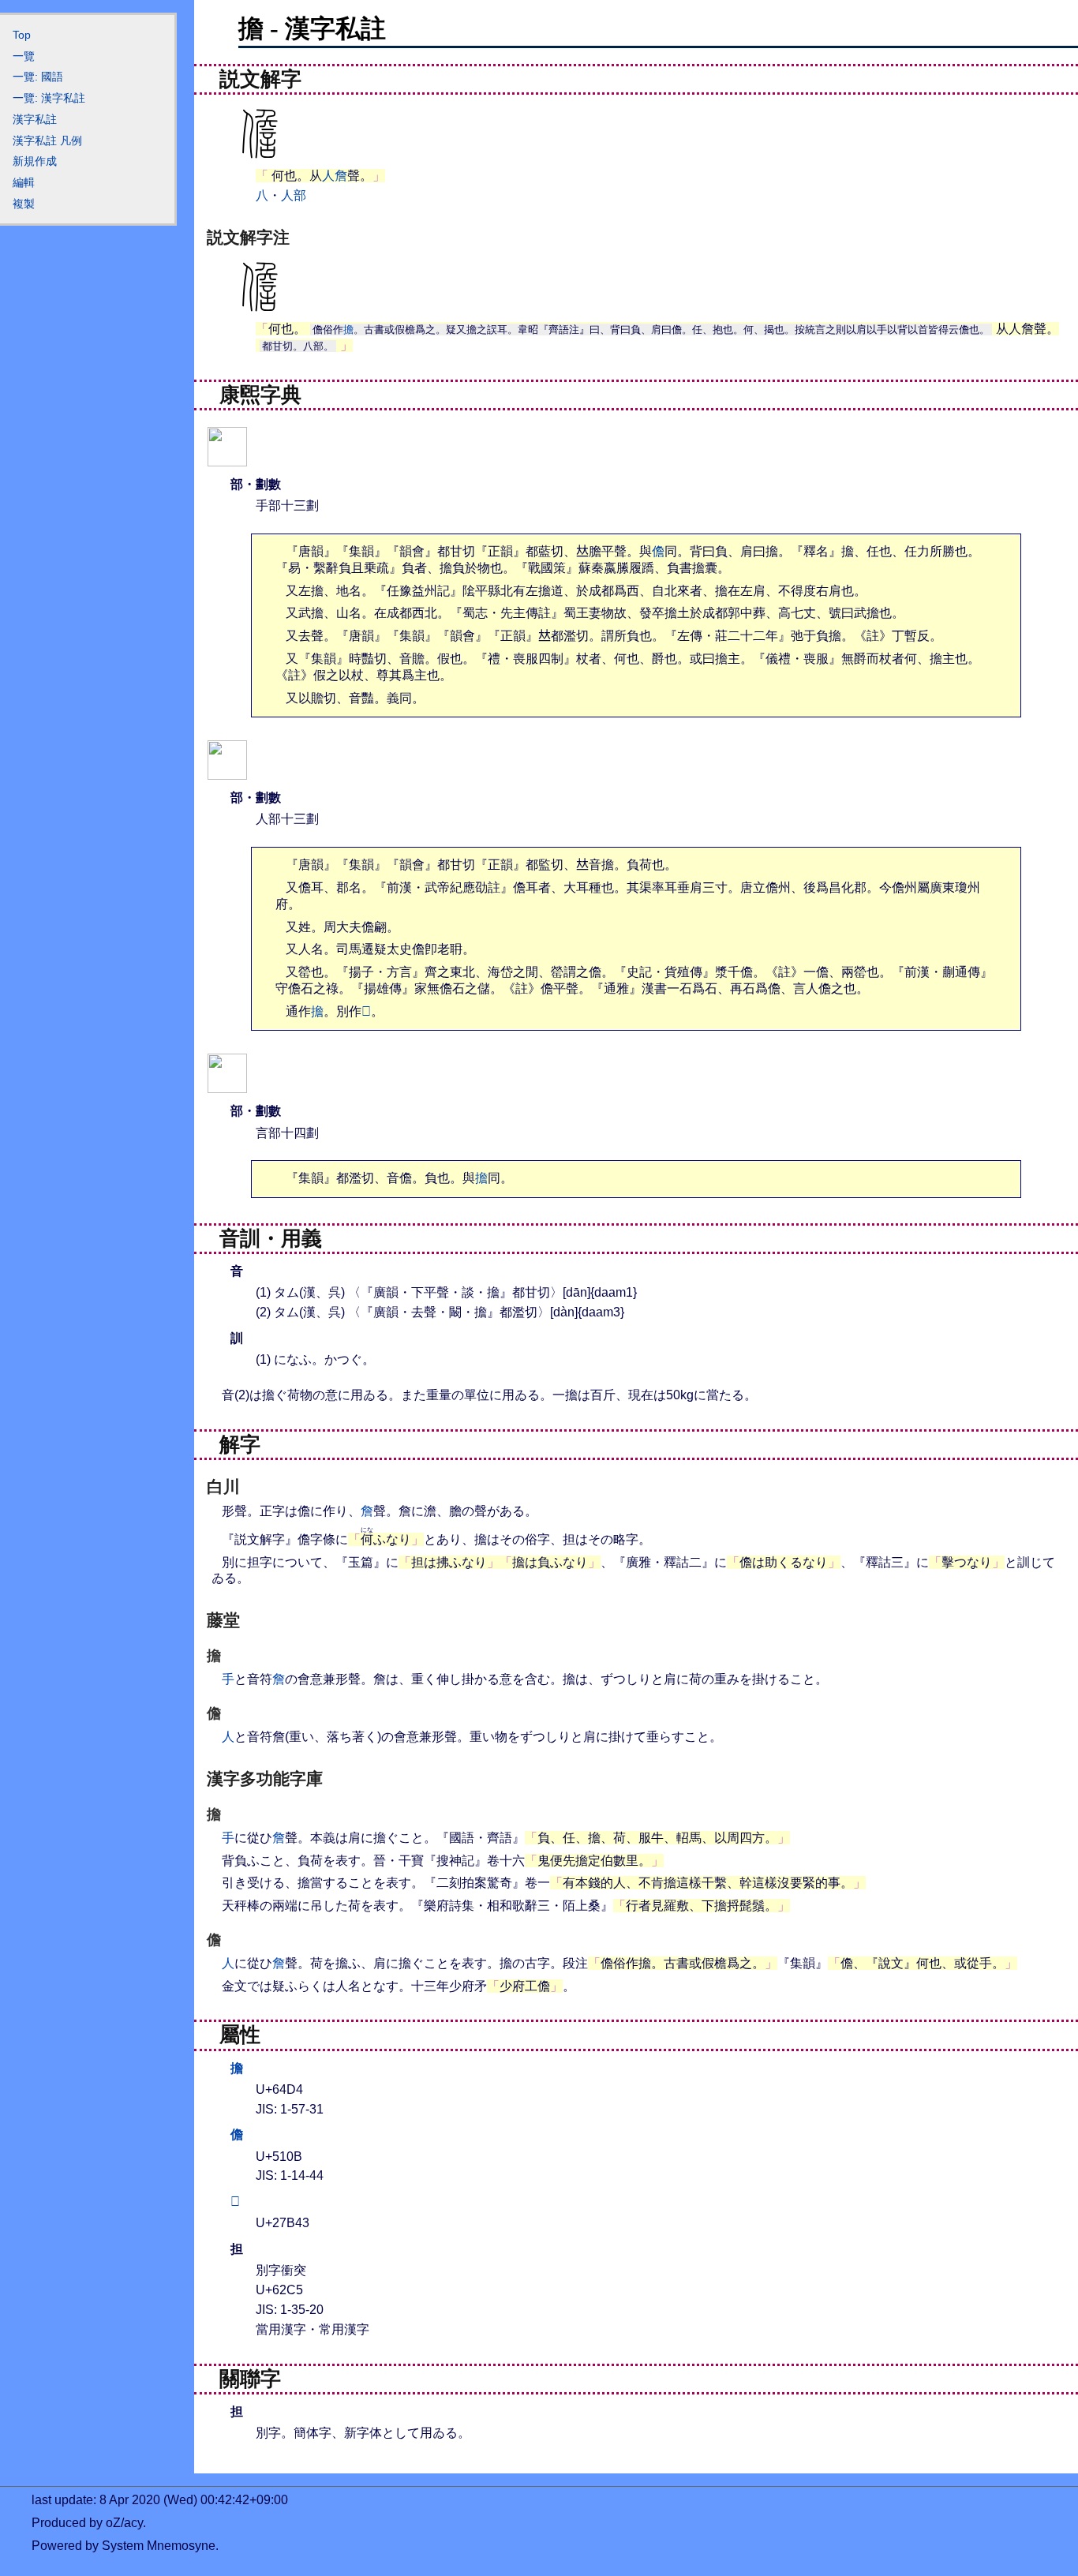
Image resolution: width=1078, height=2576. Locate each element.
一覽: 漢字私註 (49, 98)
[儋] (227, 770)
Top (22, 35)
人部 (294, 195)
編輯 (24, 182)
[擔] (227, 457)
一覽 (24, 56)
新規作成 (35, 161)
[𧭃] (227, 1083)
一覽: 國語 (38, 77)
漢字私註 (35, 119)
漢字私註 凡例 (47, 140)
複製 (24, 204)
